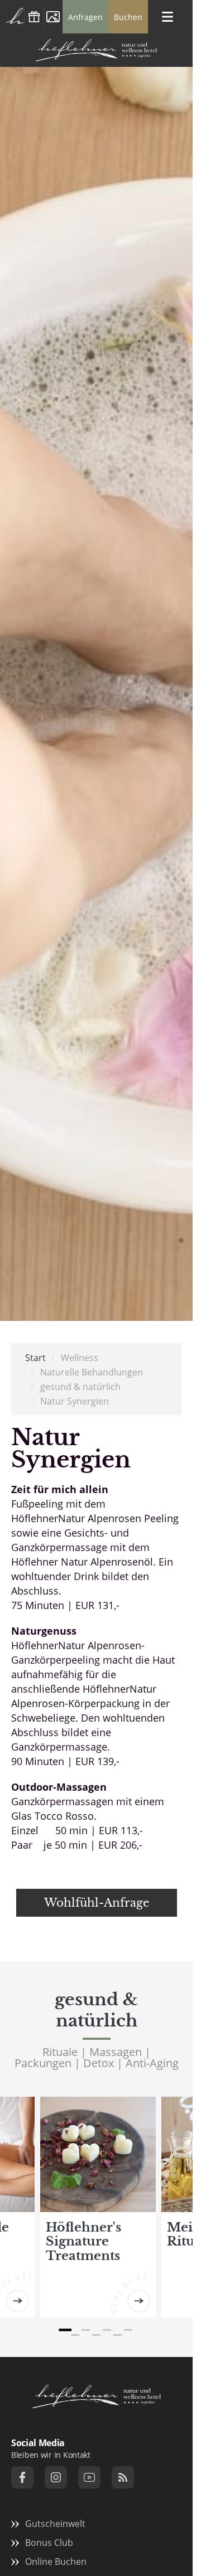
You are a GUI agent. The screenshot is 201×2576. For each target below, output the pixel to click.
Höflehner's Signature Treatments (82, 2242)
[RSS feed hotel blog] (123, 2477)
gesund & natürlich (80, 1387)
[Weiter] (173, 2207)
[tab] (64, 2330)
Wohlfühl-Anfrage (97, 1903)
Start (35, 1358)
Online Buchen (56, 2562)
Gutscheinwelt (55, 2524)
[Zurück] (20, 2207)
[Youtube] (89, 2477)
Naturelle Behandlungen (92, 1372)
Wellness (80, 1358)
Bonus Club (49, 2543)
